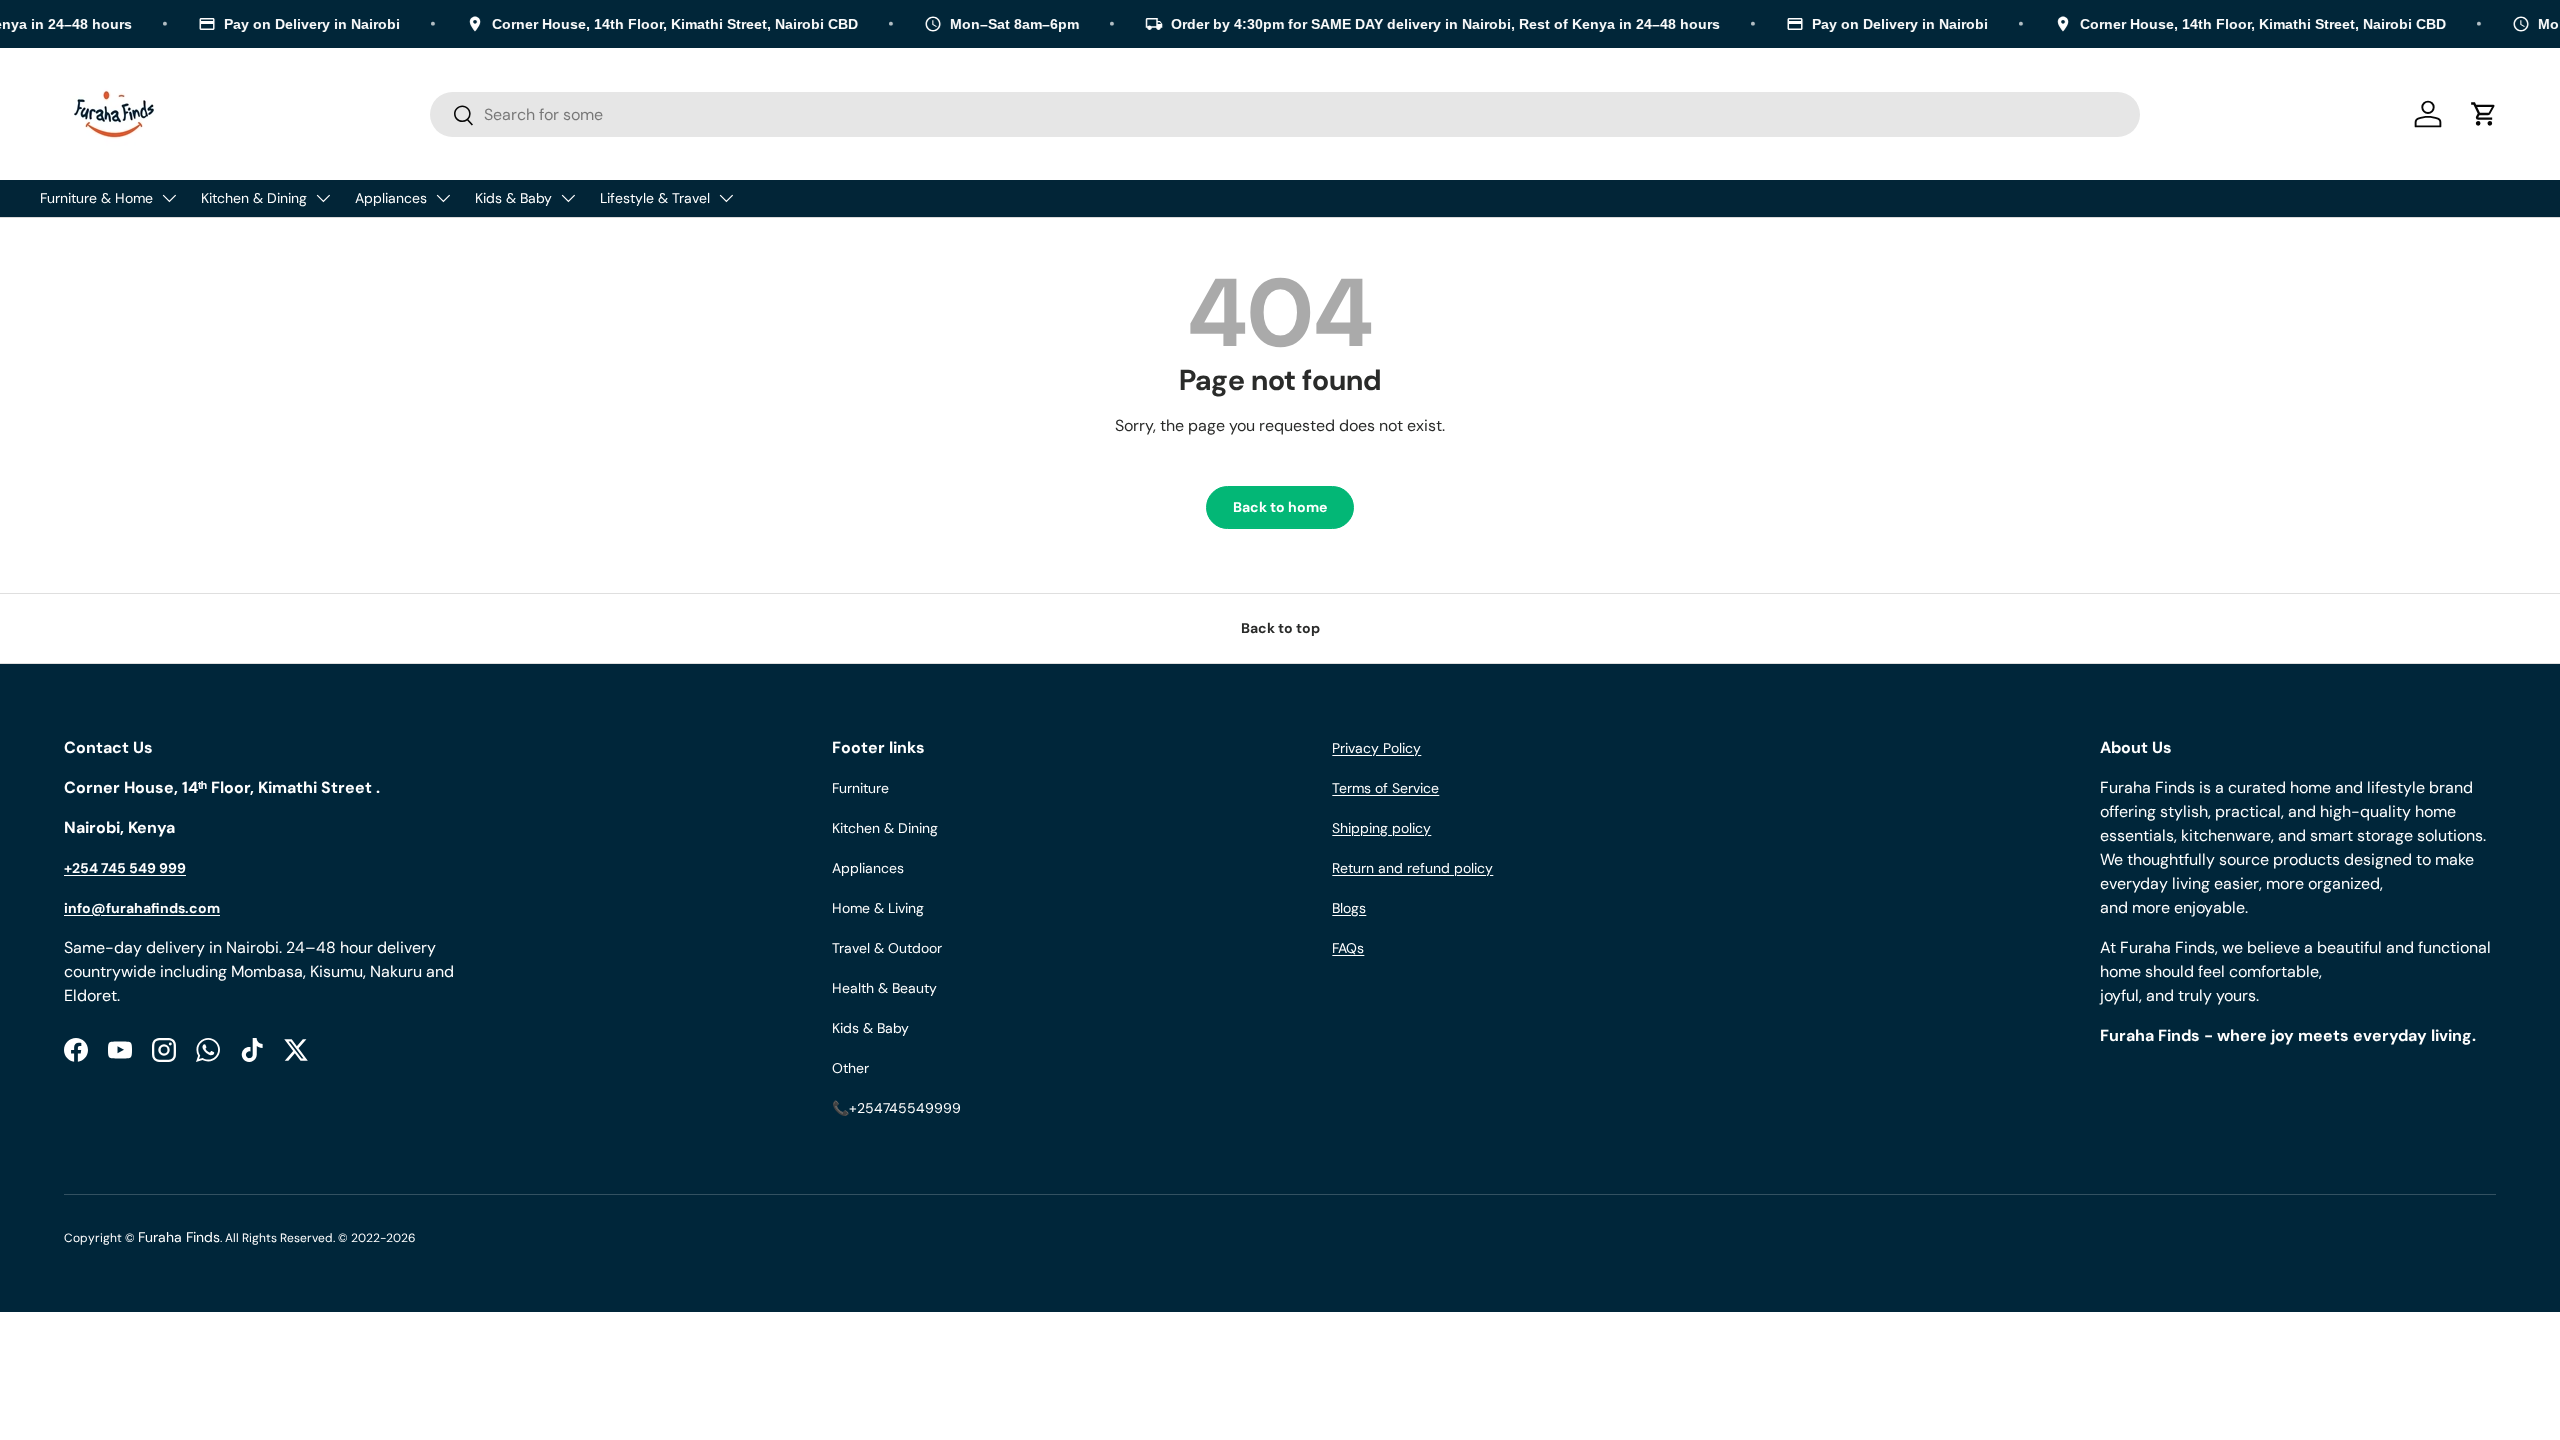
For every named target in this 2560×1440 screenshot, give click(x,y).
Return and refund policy (1412, 868)
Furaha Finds (179, 1237)
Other (850, 1068)
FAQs (1348, 948)
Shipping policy (1381, 828)
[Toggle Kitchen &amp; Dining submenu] (323, 198)
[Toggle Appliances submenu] (443, 198)
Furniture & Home (96, 198)
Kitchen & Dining (254, 198)
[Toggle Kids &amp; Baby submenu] (568, 198)
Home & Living (878, 908)
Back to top (1280, 628)
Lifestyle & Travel (655, 198)
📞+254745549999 (896, 1108)
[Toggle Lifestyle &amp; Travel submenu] (726, 198)
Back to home (1280, 507)
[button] (2484, 114)
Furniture (860, 788)
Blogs (1349, 908)
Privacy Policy (1376, 748)
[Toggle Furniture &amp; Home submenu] (169, 198)
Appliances (391, 198)
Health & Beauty (884, 988)
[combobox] (1285, 114)
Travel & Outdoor (887, 948)
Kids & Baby (513, 198)
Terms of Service (1385, 788)
